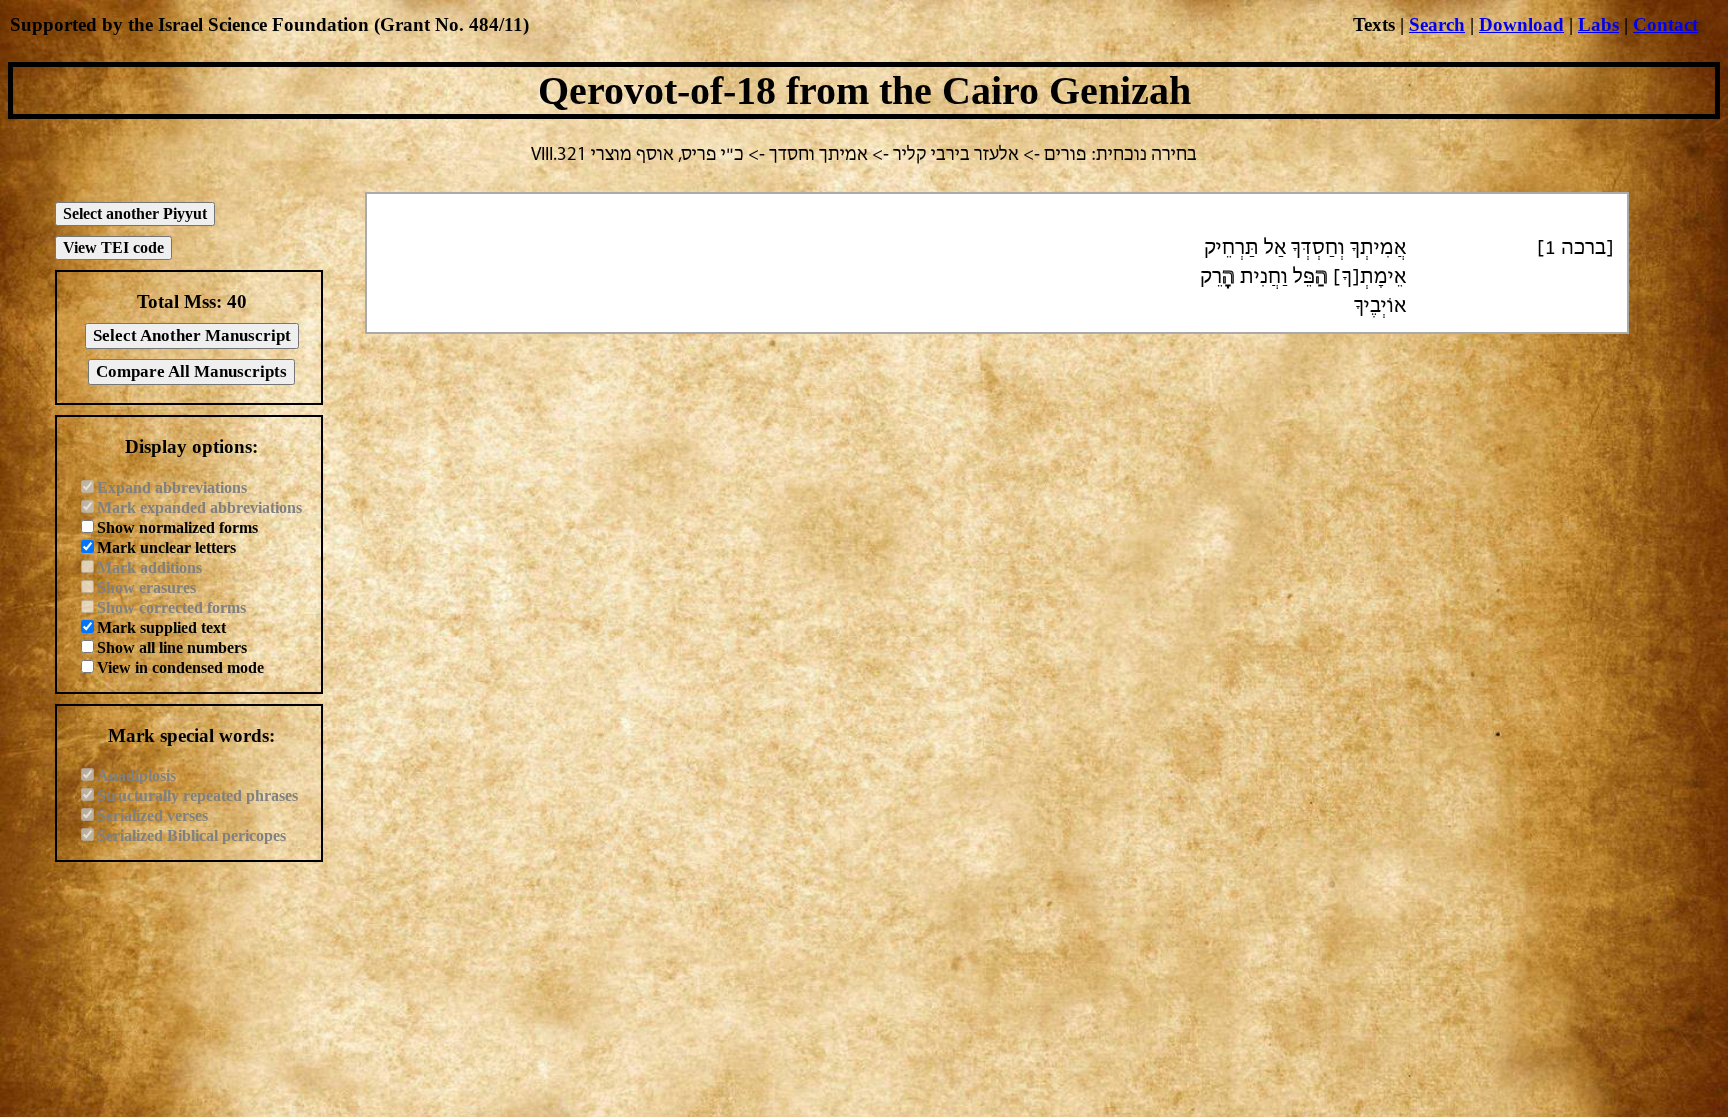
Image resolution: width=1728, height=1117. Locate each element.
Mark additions (149, 567)
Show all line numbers (172, 647)
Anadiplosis (136, 775)
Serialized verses (152, 815)
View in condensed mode (180, 667)
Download (1521, 24)
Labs (1598, 24)
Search (1437, 24)
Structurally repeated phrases (197, 795)
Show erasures (146, 587)
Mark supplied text (161, 627)
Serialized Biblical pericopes (191, 835)
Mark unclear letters (166, 547)
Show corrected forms (171, 607)
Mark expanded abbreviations (199, 507)
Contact (1665, 24)
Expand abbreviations (172, 487)
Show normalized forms (177, 527)
